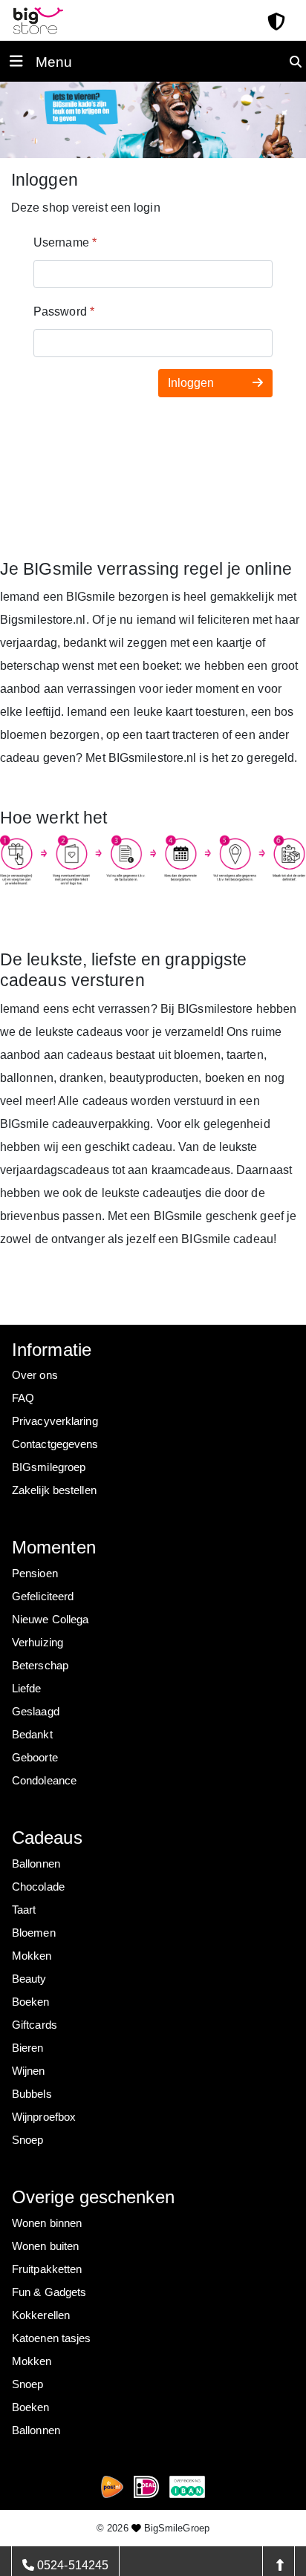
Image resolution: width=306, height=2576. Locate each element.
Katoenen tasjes (52, 2338)
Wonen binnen (47, 2223)
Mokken (32, 1956)
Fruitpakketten (47, 2269)
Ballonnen (36, 1863)
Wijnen (29, 2071)
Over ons (35, 1375)
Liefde (27, 1688)
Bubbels (32, 2094)
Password (64, 312)
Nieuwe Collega (50, 1619)
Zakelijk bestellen (54, 1490)
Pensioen (35, 1573)
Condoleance (44, 1780)
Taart (24, 1910)
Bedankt (32, 1734)
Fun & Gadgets (49, 2292)
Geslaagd (36, 1711)
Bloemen (34, 1933)
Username (65, 242)
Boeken (31, 2002)
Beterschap (40, 1665)
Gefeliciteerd (43, 1596)
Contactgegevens (55, 1444)
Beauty (29, 1979)
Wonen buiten (45, 2246)
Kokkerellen (41, 2315)
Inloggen (192, 383)
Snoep (28, 2140)
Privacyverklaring (55, 1421)
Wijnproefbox (44, 2117)
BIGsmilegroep (49, 1467)
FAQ (23, 1398)
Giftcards (35, 2025)
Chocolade (38, 1887)
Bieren (28, 2048)
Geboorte (35, 1757)
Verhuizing (38, 1642)
